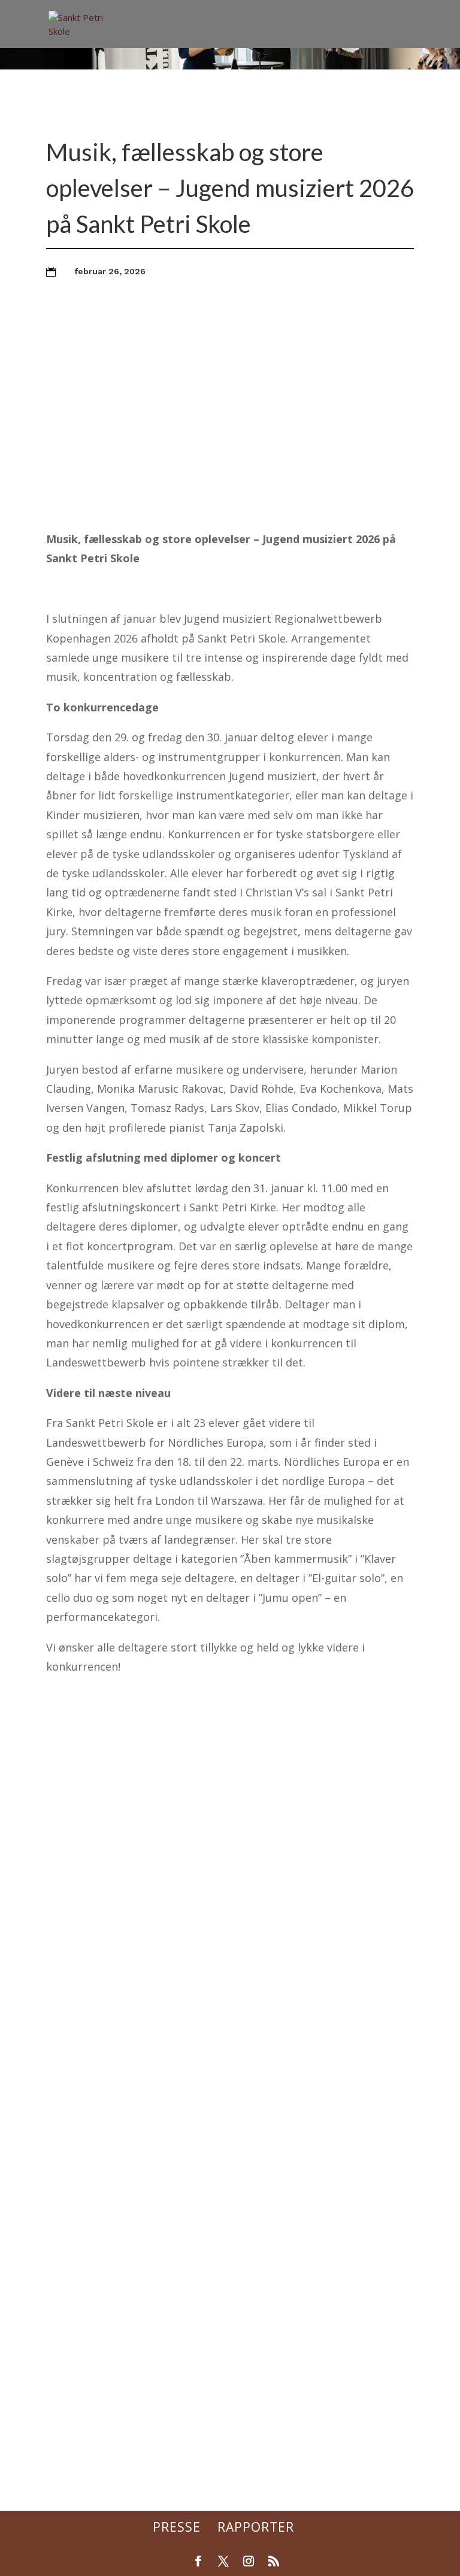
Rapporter (256, 2527)
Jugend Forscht (97, 2090)
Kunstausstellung (103, 2006)
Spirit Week (88, 2411)
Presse (177, 2527)
